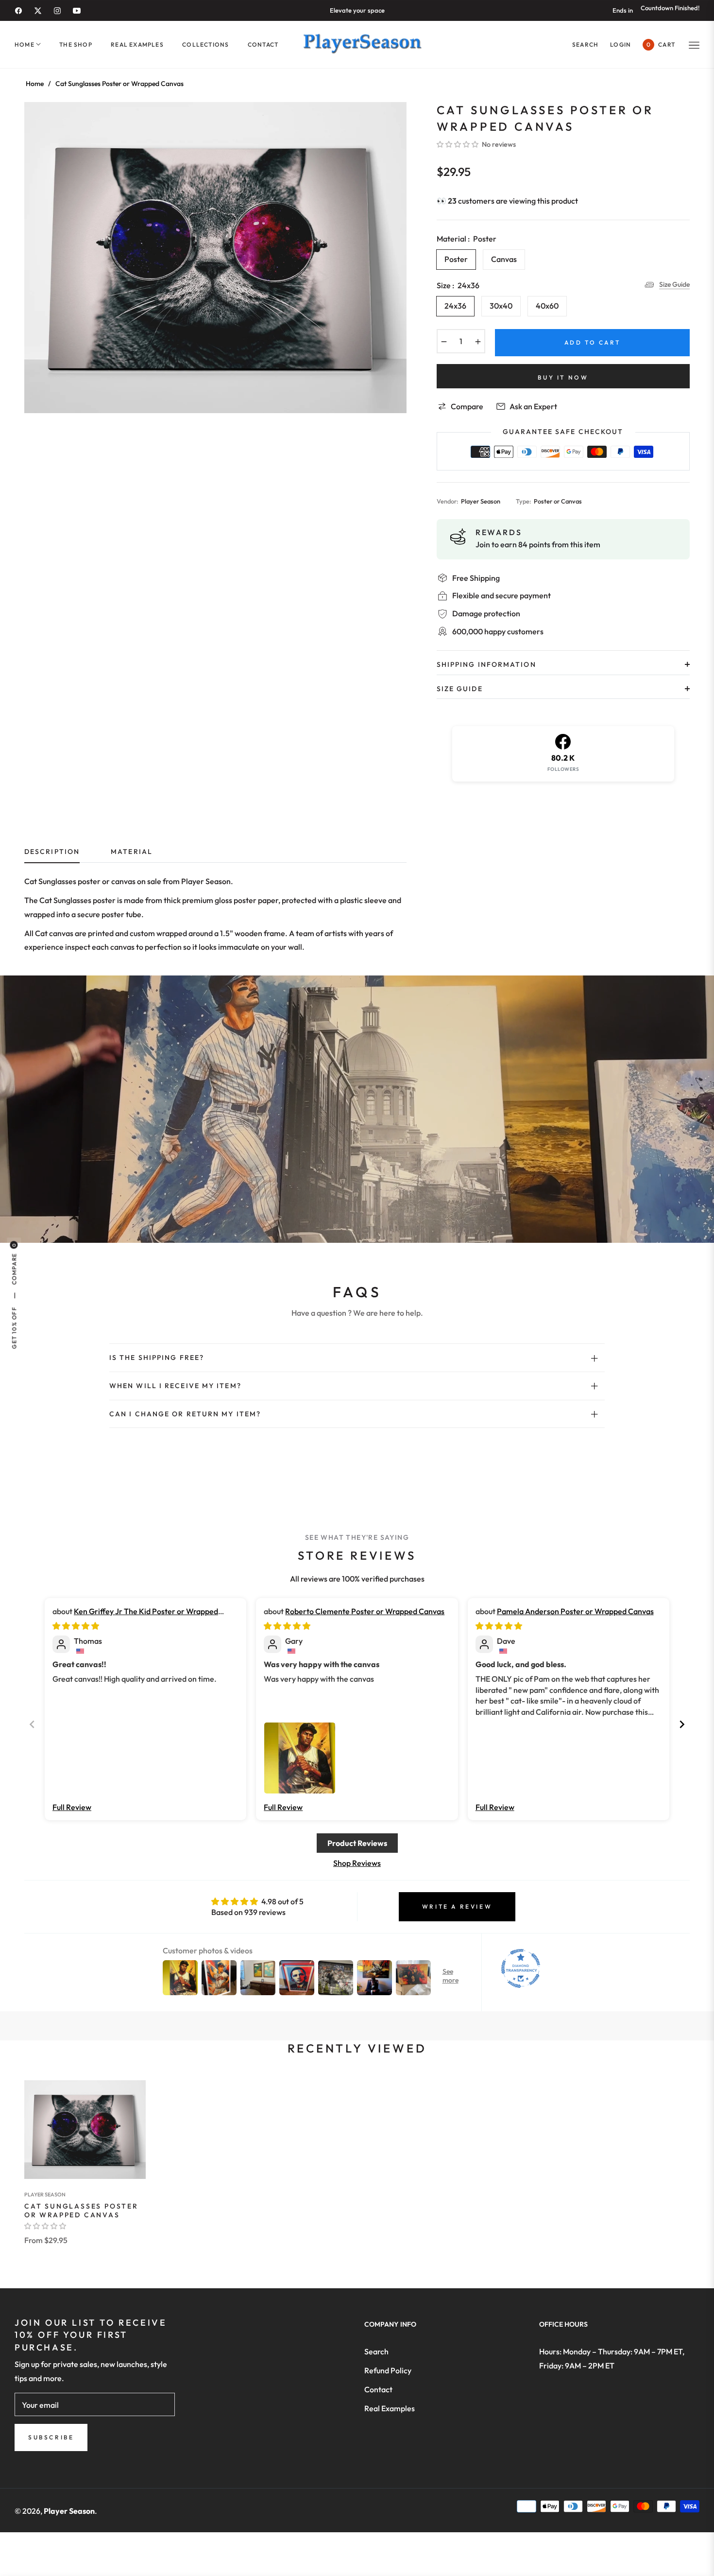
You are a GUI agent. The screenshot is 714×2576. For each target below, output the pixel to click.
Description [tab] (52, 852)
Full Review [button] (72, 1807)
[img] (76, 1626)
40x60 (547, 306)
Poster (456, 259)
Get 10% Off (14, 1328)
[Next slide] (682, 1724)
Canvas (504, 259)
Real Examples (390, 2408)
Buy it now (563, 377)
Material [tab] (132, 852)
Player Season (45, 2194)
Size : (458, 285)
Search (376, 2351)
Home (35, 84)
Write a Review (457, 1906)
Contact (378, 2389)
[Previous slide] (32, 1724)
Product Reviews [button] (357, 1843)
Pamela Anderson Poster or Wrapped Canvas (575, 1611)
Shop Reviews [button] (357, 1863)
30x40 (501, 306)
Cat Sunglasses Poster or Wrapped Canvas (81, 2210)
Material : (467, 239)
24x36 (455, 306)
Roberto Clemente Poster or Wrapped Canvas (365, 1611)
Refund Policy (388, 2370)
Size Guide (674, 284)
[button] (585, 44)
